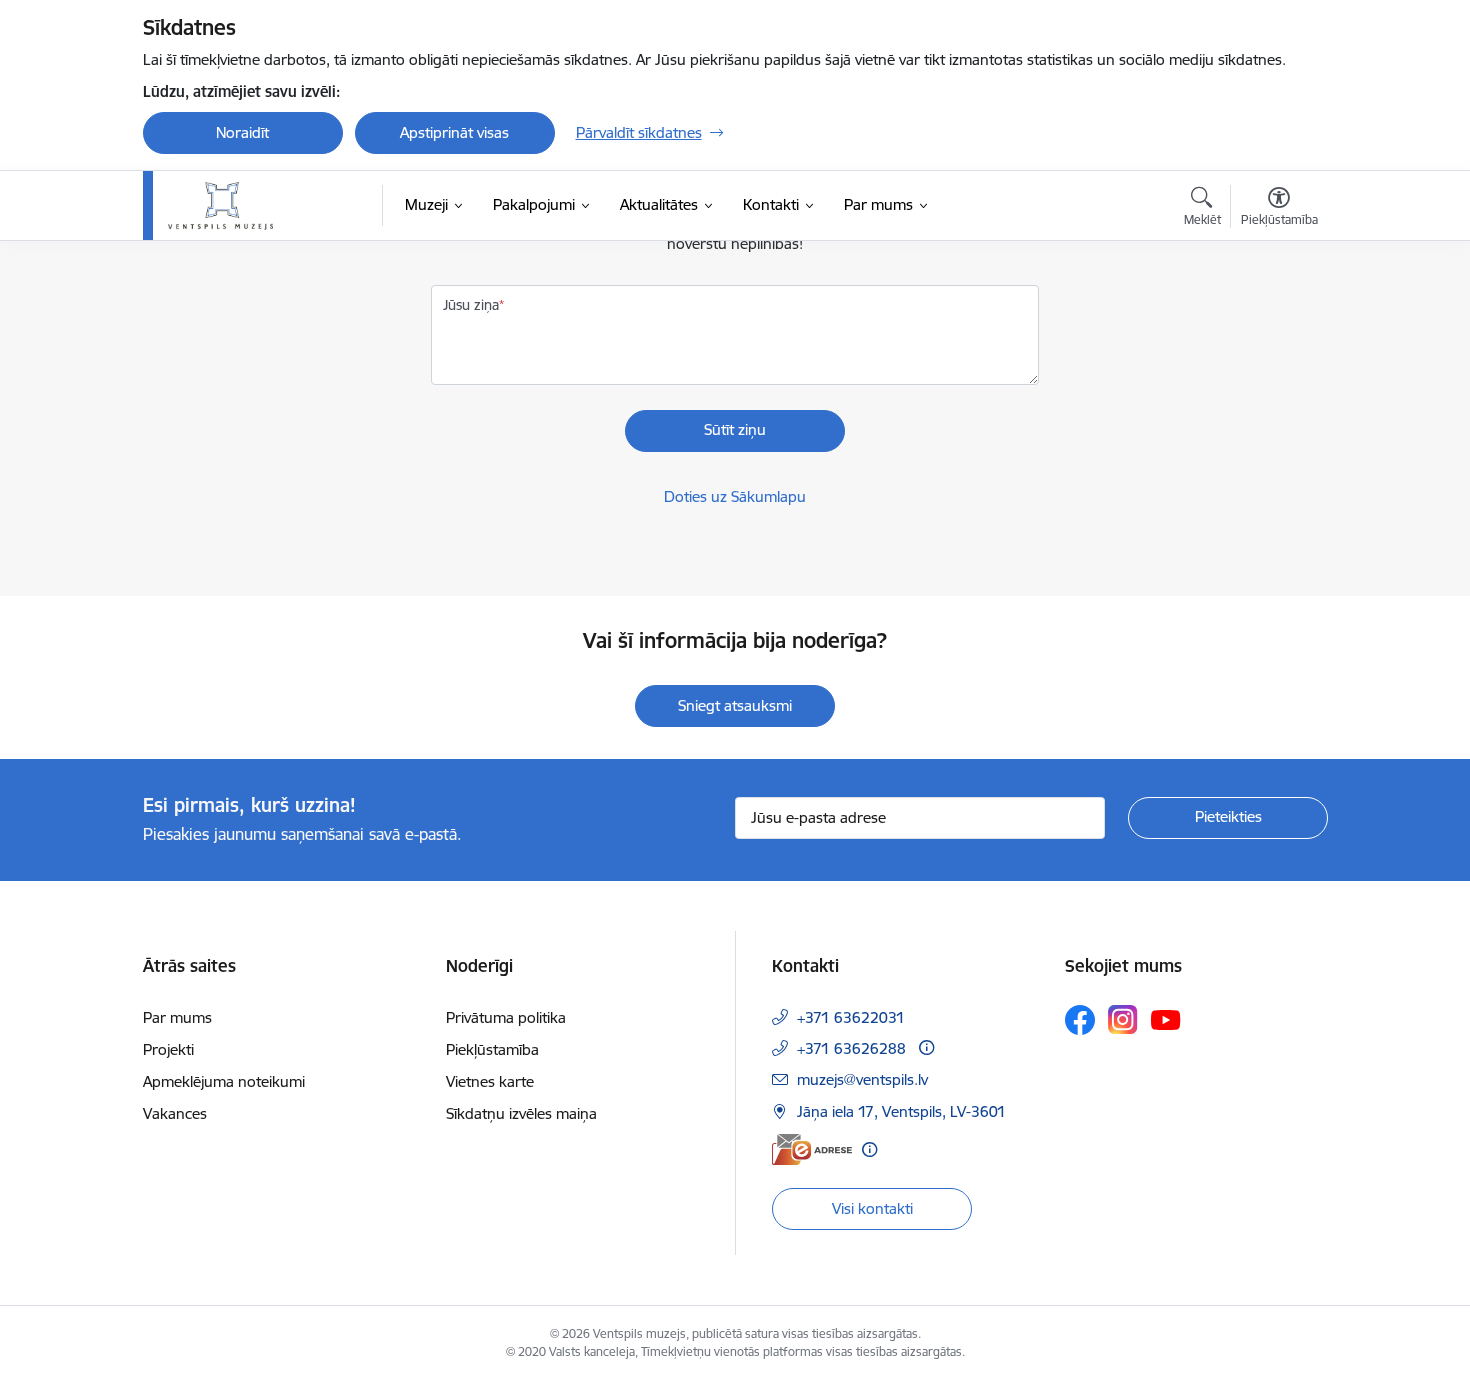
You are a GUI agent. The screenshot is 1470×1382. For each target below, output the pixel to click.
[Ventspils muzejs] (221, 206)
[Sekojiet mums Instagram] (1123, 1019)
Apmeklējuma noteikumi (224, 1081)
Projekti (168, 1049)
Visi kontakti (872, 1208)
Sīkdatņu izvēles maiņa (521, 1113)
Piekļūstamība (492, 1049)
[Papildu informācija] (926, 1047)
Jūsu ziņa (471, 305)
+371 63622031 (851, 1017)
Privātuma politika (506, 1017)
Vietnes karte (490, 1081)
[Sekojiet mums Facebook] (1080, 1020)
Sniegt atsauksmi (735, 705)
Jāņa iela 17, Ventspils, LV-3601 (901, 1111)
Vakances (175, 1113)
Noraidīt (242, 132)
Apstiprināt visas (454, 132)
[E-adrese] (812, 1149)
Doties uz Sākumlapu (735, 496)
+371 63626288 (851, 1048)
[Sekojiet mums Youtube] (1166, 1019)
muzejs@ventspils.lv (862, 1079)
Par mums (177, 1017)
